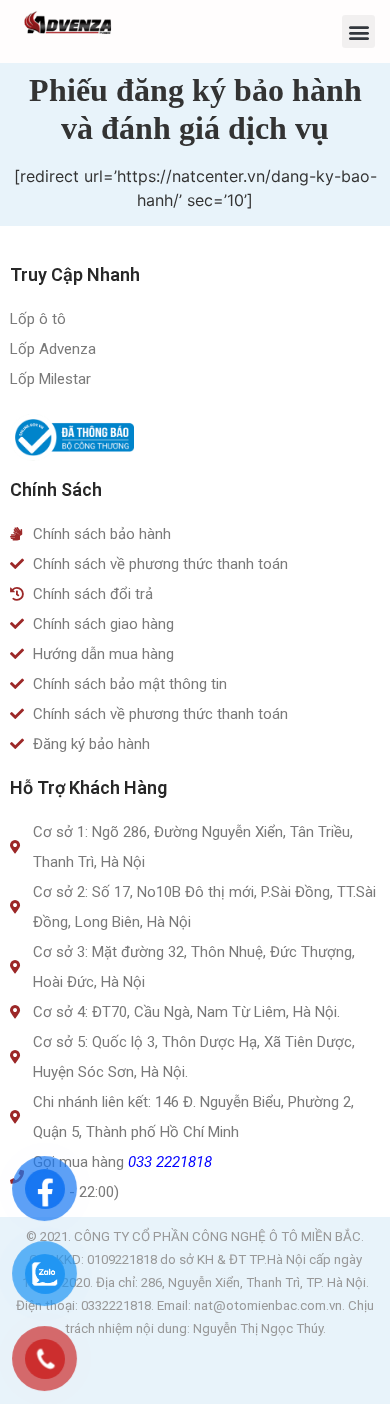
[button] (358, 31)
